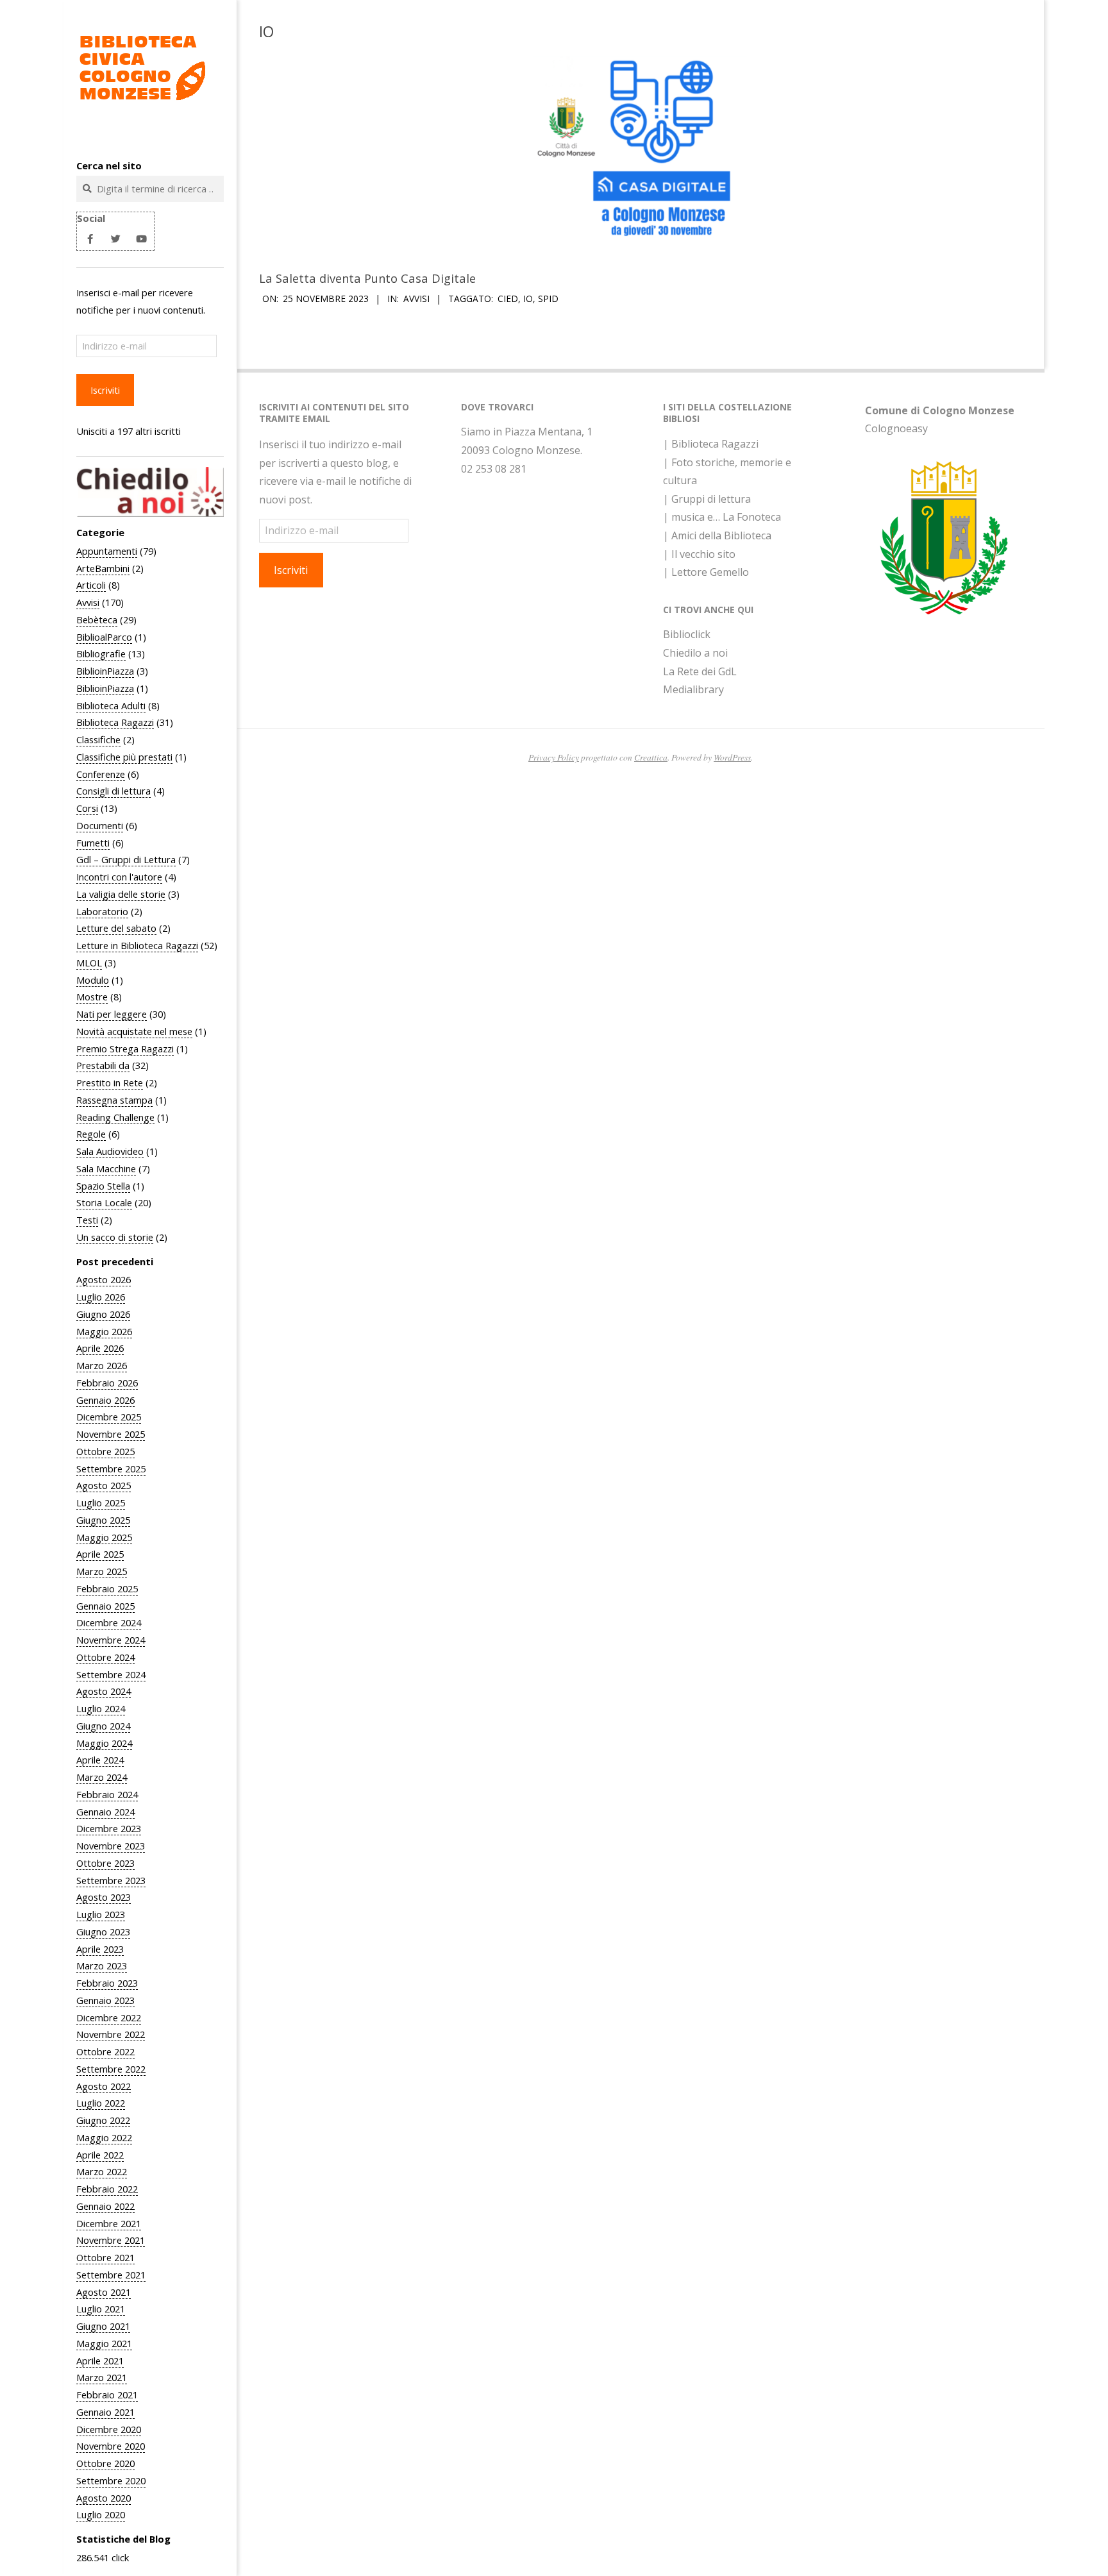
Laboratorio (102, 911)
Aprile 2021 (100, 2361)
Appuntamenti (107, 551)
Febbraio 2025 (107, 1588)
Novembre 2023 (111, 1846)
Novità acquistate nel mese (134, 1031)
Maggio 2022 (104, 2137)
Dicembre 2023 (109, 1828)
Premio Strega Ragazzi (125, 1048)
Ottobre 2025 (105, 1451)
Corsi (87, 808)
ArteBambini (103, 568)
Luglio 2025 (101, 1503)
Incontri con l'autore (119, 877)
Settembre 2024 (111, 1674)
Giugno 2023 (103, 1932)
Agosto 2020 (104, 2498)
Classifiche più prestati (124, 757)
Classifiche (98, 739)
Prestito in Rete (110, 1082)
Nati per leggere (112, 1014)
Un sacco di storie (115, 1237)
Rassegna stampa (114, 1100)
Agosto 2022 (104, 2086)
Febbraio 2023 (107, 1983)
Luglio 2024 (101, 1708)
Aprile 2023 (100, 1949)
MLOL (89, 963)
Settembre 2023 (111, 1880)
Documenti (100, 825)
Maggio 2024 (104, 1743)
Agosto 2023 (104, 1897)
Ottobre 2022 (105, 2051)
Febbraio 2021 (107, 2395)
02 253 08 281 (494, 469)
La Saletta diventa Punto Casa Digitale (367, 278)
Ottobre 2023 (105, 1863)
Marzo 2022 (102, 2171)
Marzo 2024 (102, 1777)
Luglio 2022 (101, 2103)
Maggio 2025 (104, 1537)
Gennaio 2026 (105, 1400)
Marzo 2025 (102, 1571)
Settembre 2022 (111, 2069)
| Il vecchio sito (699, 554)
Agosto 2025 (104, 1485)
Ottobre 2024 (105, 1657)
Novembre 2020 (111, 2446)
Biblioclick (687, 634)
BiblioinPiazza (105, 671)
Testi (87, 1220)
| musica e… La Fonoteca (722, 517)
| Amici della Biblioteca (717, 535)
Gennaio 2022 (105, 2206)
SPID (548, 299)
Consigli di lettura (113, 791)
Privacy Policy (554, 757)
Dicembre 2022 (109, 2017)
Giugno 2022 (103, 2120)
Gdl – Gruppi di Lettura (126, 859)
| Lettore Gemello (706, 572)
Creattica (651, 757)
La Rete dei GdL (700, 671)
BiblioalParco (104, 637)
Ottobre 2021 (105, 2257)
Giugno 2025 (103, 1520)
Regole (91, 1134)
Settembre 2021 (111, 2275)
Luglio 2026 (101, 1297)
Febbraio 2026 (107, 1383)
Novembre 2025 (111, 1434)
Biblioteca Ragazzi (115, 722)
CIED (508, 299)
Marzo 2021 (102, 2377)
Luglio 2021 (101, 2309)
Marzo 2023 (102, 1966)
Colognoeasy (896, 428)
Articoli (91, 585)
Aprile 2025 (100, 1554)
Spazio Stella (103, 1186)
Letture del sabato (116, 928)
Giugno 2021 (103, 2326)
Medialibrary (693, 689)
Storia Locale (104, 1202)
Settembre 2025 (111, 1469)
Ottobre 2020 (105, 2463)
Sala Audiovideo (110, 1151)
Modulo (93, 980)
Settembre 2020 (111, 2480)
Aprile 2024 (100, 1760)
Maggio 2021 (104, 2343)
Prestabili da (103, 1065)
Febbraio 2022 (107, 2189)
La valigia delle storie (121, 894)
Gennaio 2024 (105, 1812)
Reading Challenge (115, 1117)
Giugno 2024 (103, 1726)
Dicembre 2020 (109, 2429)
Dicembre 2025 (109, 1417)
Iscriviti (105, 390)
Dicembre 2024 (109, 1622)
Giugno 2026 (103, 1314)
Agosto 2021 (104, 2292)
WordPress (732, 757)
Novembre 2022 (111, 2034)
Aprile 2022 (100, 2155)
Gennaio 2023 (105, 2000)
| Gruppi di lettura (707, 499)
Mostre (92, 997)
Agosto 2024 (104, 1691)
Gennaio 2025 (105, 1606)
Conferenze (101, 774)
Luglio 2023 (101, 1914)
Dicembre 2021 (109, 2223)
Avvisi (88, 602)
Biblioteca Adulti (111, 705)
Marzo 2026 (102, 1365)
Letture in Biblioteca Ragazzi (137, 945)
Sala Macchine (106, 1168)
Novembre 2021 (111, 2240)
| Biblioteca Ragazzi (711, 444)
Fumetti (93, 843)
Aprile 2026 (100, 1348)
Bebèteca (97, 619)
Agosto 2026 (104, 1279)
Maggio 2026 (104, 1331)
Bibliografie (101, 653)
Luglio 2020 (101, 2514)
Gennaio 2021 (105, 2412)
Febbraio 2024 (107, 1794)
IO (528, 299)
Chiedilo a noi (695, 653)
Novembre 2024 (111, 1640)
